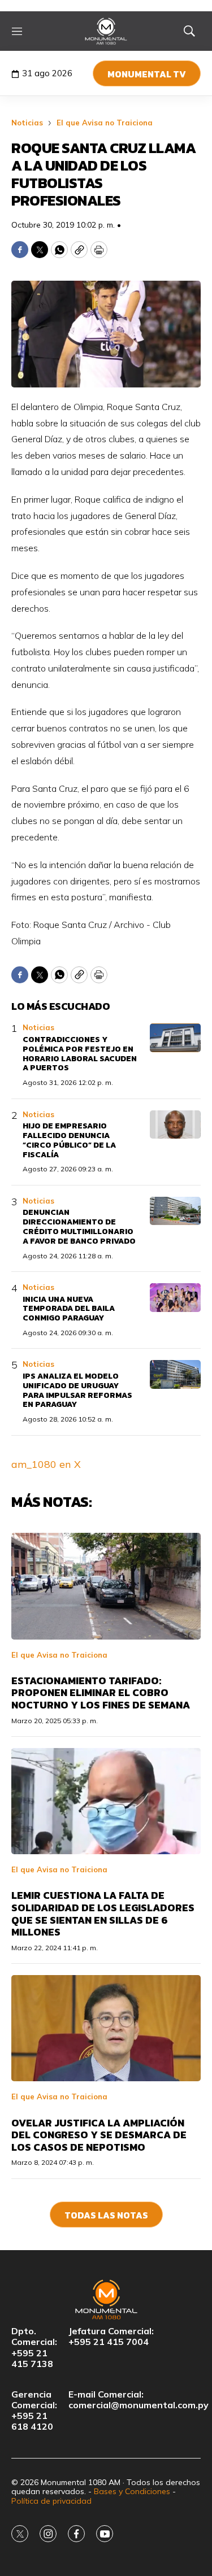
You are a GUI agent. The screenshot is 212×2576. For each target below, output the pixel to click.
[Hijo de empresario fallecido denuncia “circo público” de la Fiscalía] (175, 1125)
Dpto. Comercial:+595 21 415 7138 (34, 2348)
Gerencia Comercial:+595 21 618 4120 (34, 2411)
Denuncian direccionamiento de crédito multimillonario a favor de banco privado (79, 1226)
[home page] (106, 31)
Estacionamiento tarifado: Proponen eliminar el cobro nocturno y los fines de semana (101, 1693)
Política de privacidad (51, 2501)
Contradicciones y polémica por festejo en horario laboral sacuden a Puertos (80, 1054)
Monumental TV (147, 74)
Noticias (27, 123)
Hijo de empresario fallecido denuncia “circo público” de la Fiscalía (69, 1140)
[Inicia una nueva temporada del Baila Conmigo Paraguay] (175, 1298)
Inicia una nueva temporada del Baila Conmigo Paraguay (69, 1309)
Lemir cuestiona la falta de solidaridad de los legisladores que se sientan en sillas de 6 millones (103, 1914)
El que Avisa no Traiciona (105, 123)
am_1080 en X (46, 1464)
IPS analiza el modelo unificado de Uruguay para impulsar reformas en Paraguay (77, 1390)
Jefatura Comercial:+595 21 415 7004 (111, 2337)
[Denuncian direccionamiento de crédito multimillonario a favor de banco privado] (175, 1211)
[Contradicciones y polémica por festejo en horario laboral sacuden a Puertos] (175, 1038)
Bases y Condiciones (132, 2491)
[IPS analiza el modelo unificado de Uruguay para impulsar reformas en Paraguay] (175, 1374)
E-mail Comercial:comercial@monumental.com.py (139, 2400)
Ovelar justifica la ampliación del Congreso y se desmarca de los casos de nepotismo (99, 2135)
